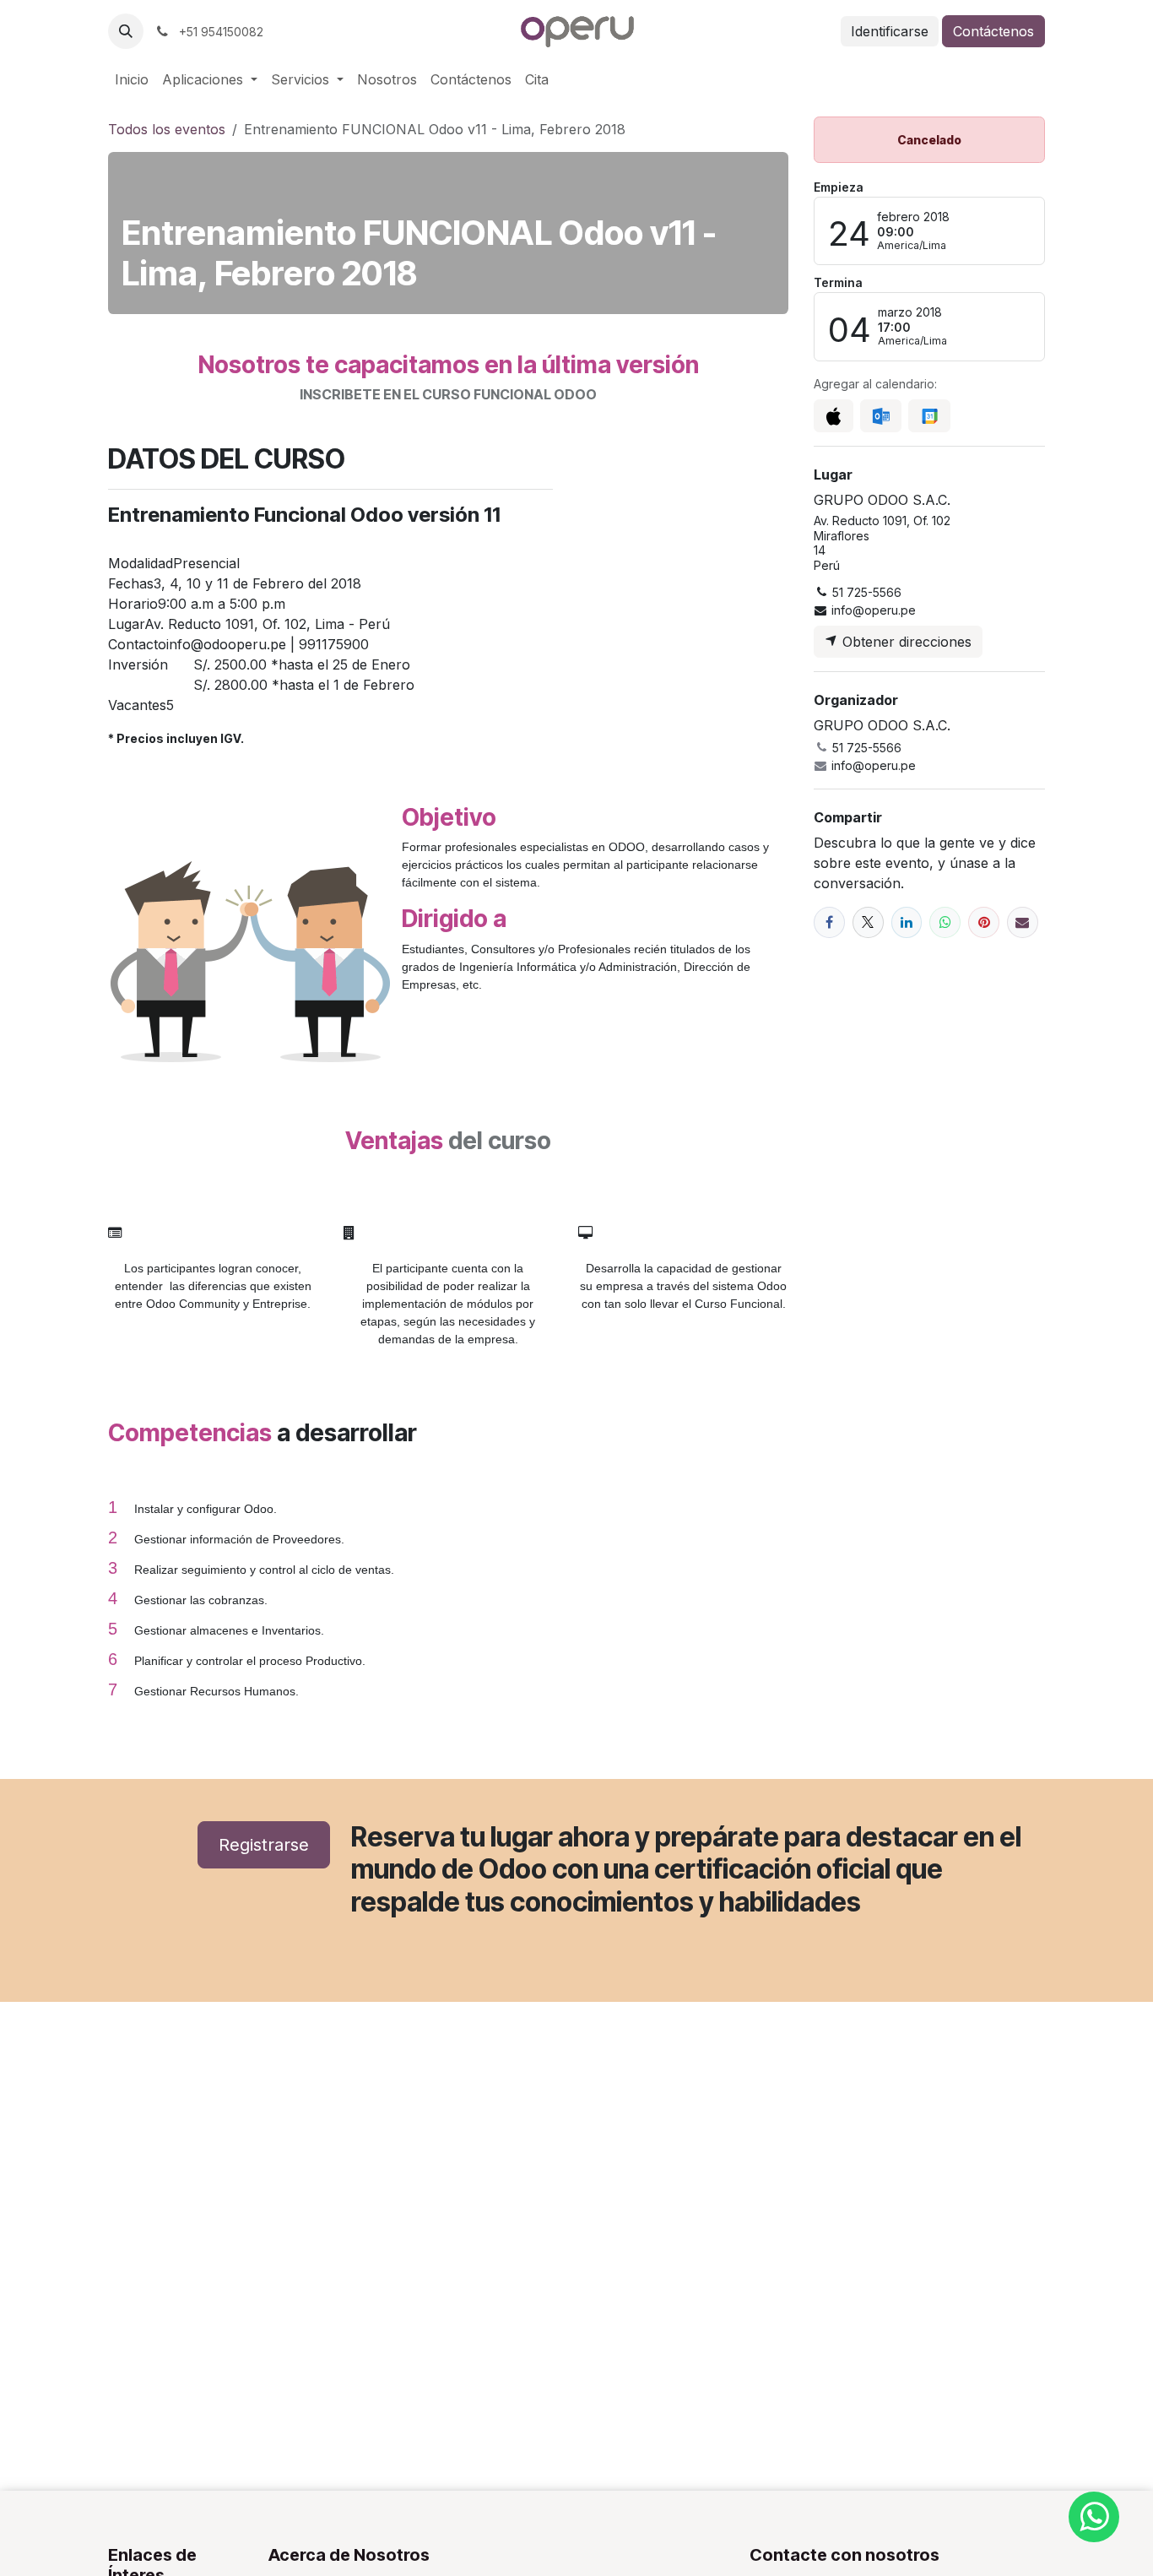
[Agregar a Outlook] (881, 416)
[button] (126, 31)
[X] (868, 922)
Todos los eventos (167, 129)
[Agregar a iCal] (834, 416)
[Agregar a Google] (929, 416)
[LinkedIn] (907, 922)
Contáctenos (993, 31)
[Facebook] (829, 922)
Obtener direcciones (905, 642)
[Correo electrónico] (1023, 922)
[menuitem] (132, 79)
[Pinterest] (984, 922)
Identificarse (890, 31)
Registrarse (264, 1845)
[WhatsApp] (945, 922)
